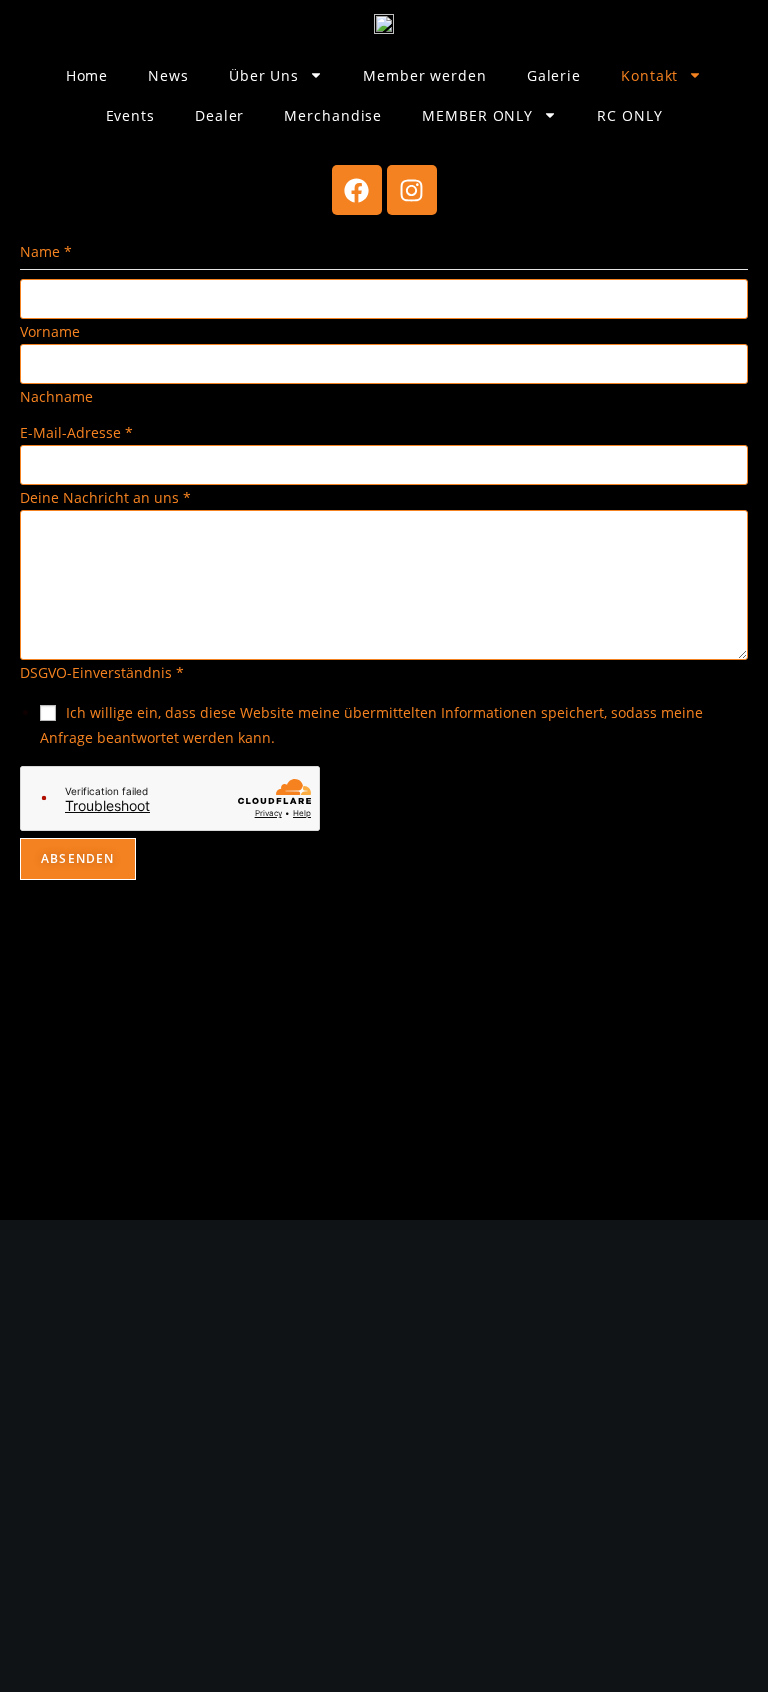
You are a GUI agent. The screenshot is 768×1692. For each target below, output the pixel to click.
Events (130, 115)
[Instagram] (412, 190)
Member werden (425, 75)
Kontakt (649, 75)
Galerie (554, 75)
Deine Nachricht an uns (105, 497)
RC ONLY (629, 115)
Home (87, 75)
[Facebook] (357, 190)
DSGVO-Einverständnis (102, 672)
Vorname (50, 331)
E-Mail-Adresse (76, 432)
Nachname (56, 396)
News (168, 75)
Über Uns (264, 75)
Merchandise (333, 115)
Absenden (78, 858)
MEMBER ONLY (477, 115)
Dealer (219, 115)
